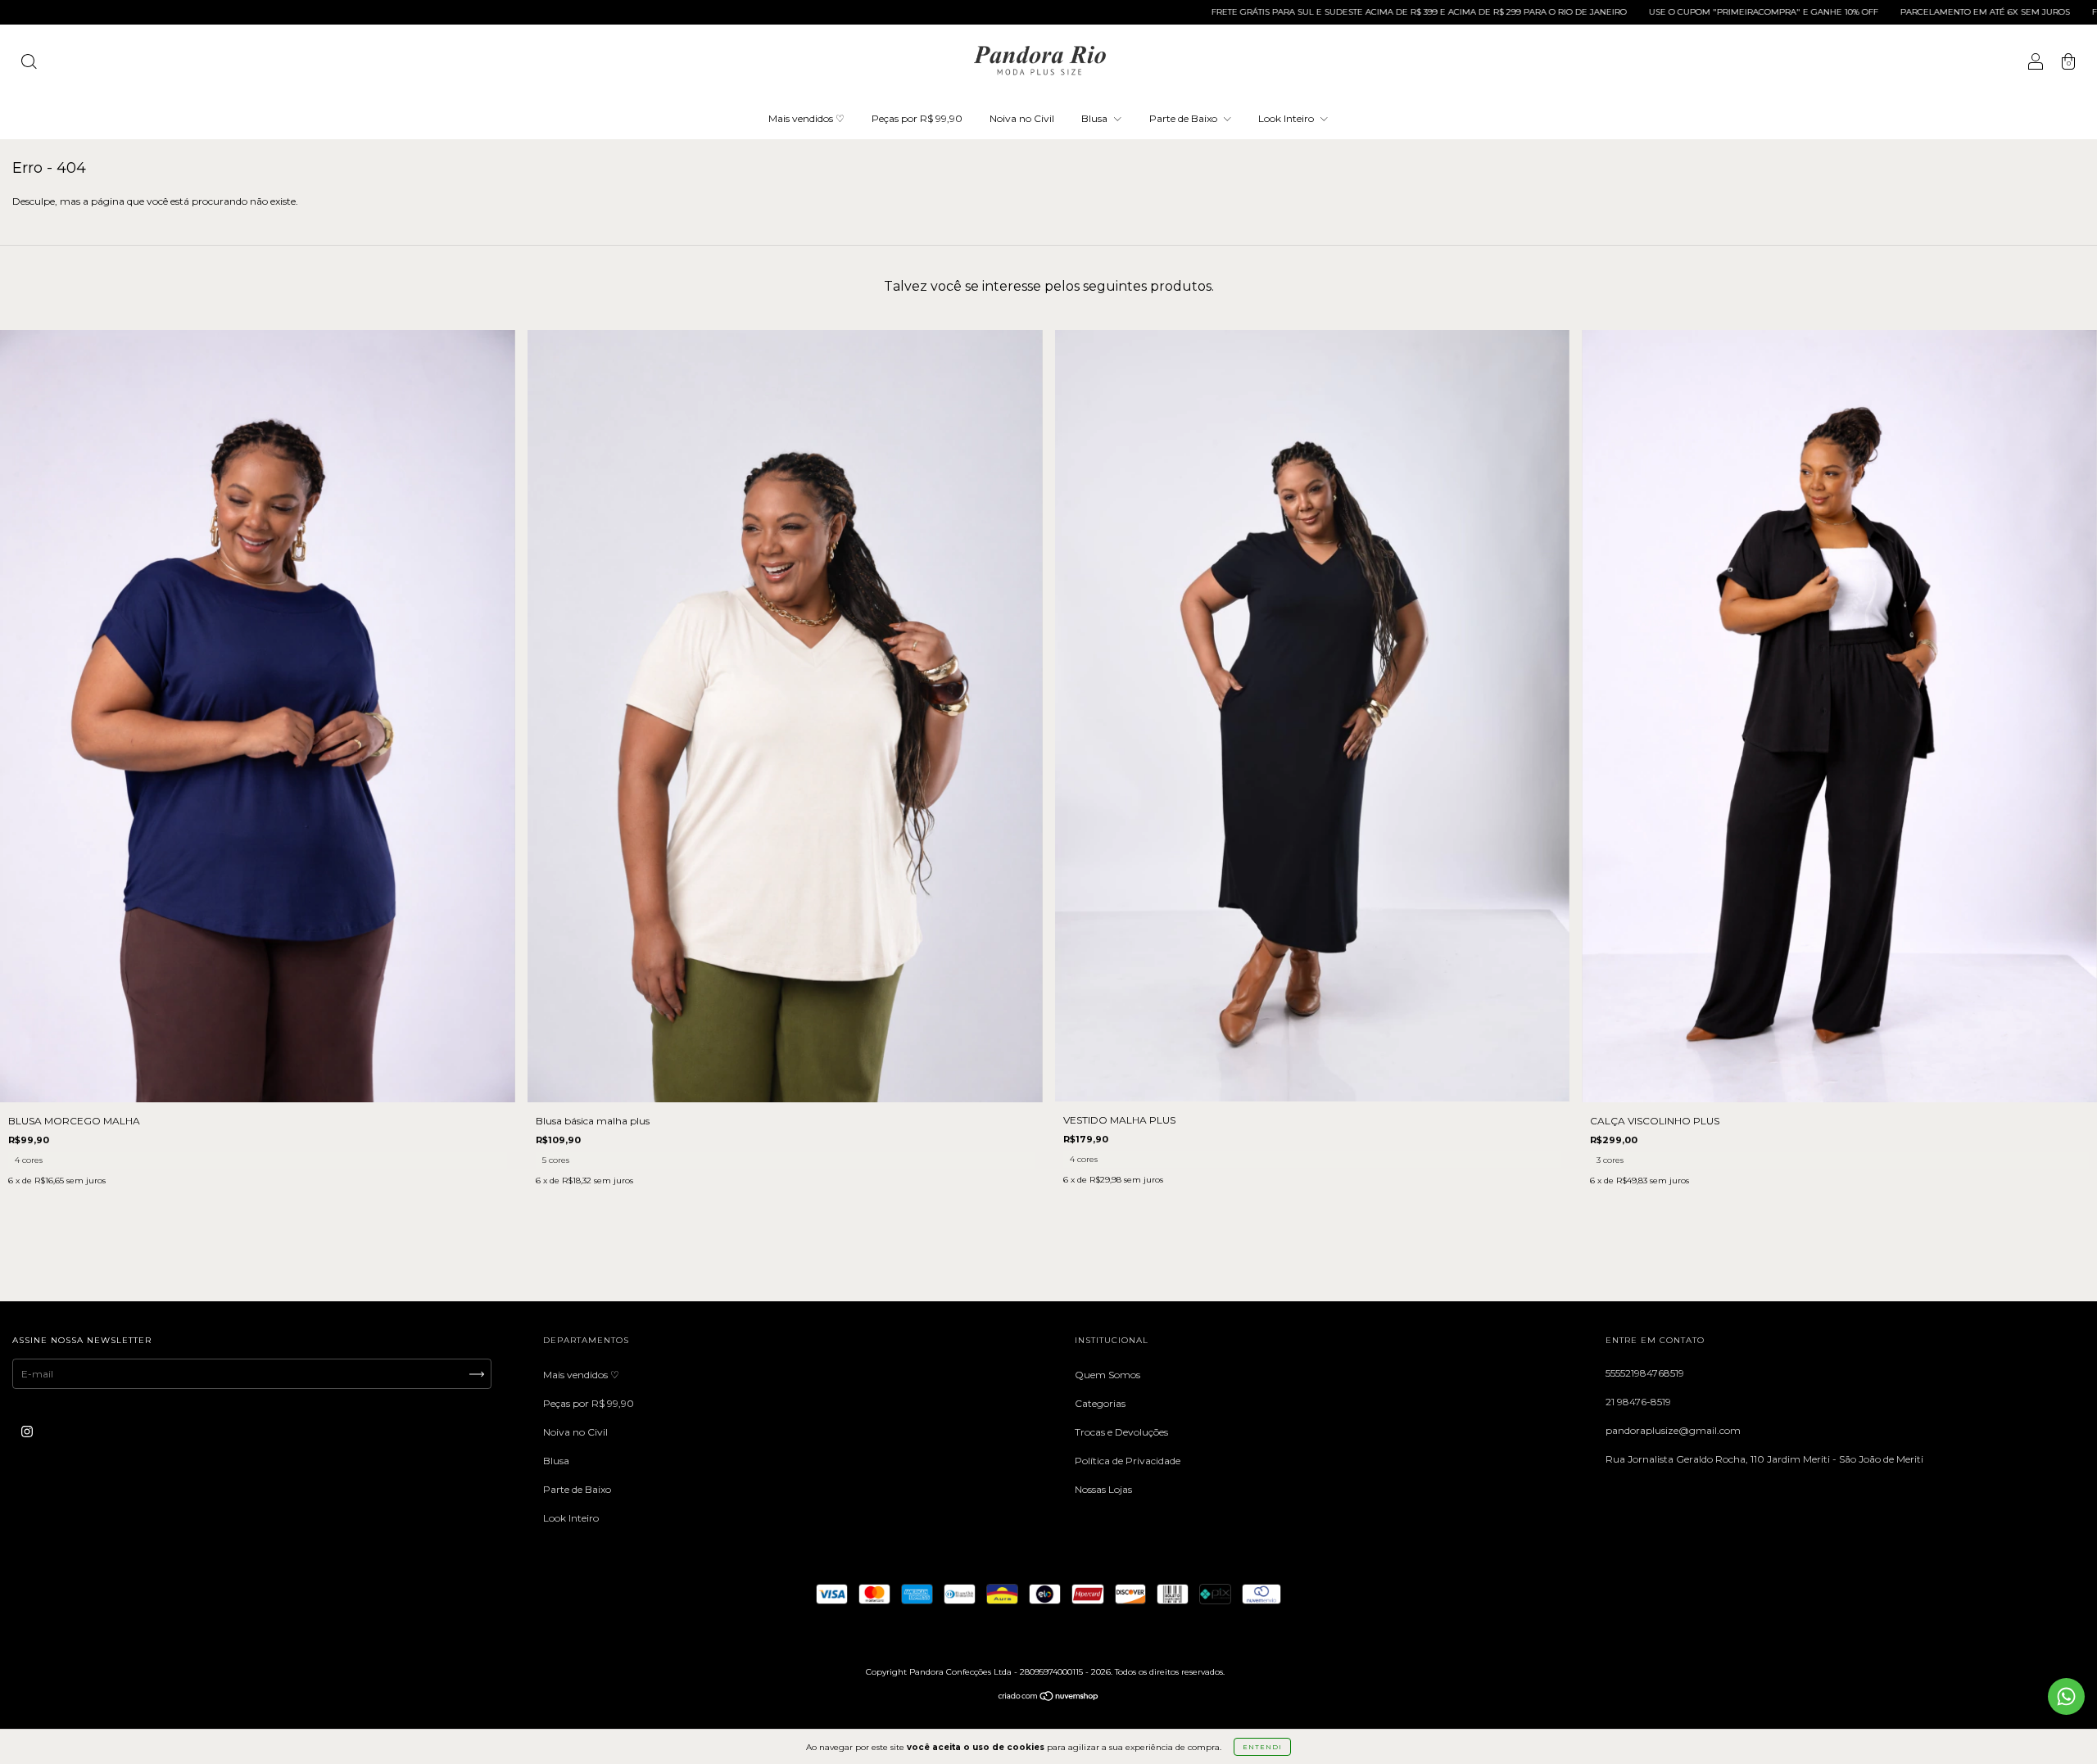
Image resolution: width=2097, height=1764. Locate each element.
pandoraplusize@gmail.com (1673, 1430)
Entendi (1262, 1747)
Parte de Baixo (1184, 118)
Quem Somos (1107, 1375)
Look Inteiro (1287, 118)
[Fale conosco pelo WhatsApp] (2066, 1696)
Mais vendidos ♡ (806, 118)
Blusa (1096, 118)
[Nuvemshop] (1049, 1698)
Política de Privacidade (1128, 1461)
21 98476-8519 (1638, 1402)
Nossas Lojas (1103, 1489)
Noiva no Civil (1022, 118)
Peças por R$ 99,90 (917, 118)
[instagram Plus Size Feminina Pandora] (27, 1432)
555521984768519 (1645, 1373)
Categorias (1100, 1403)
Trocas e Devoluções (1121, 1432)
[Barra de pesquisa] (29, 63)
